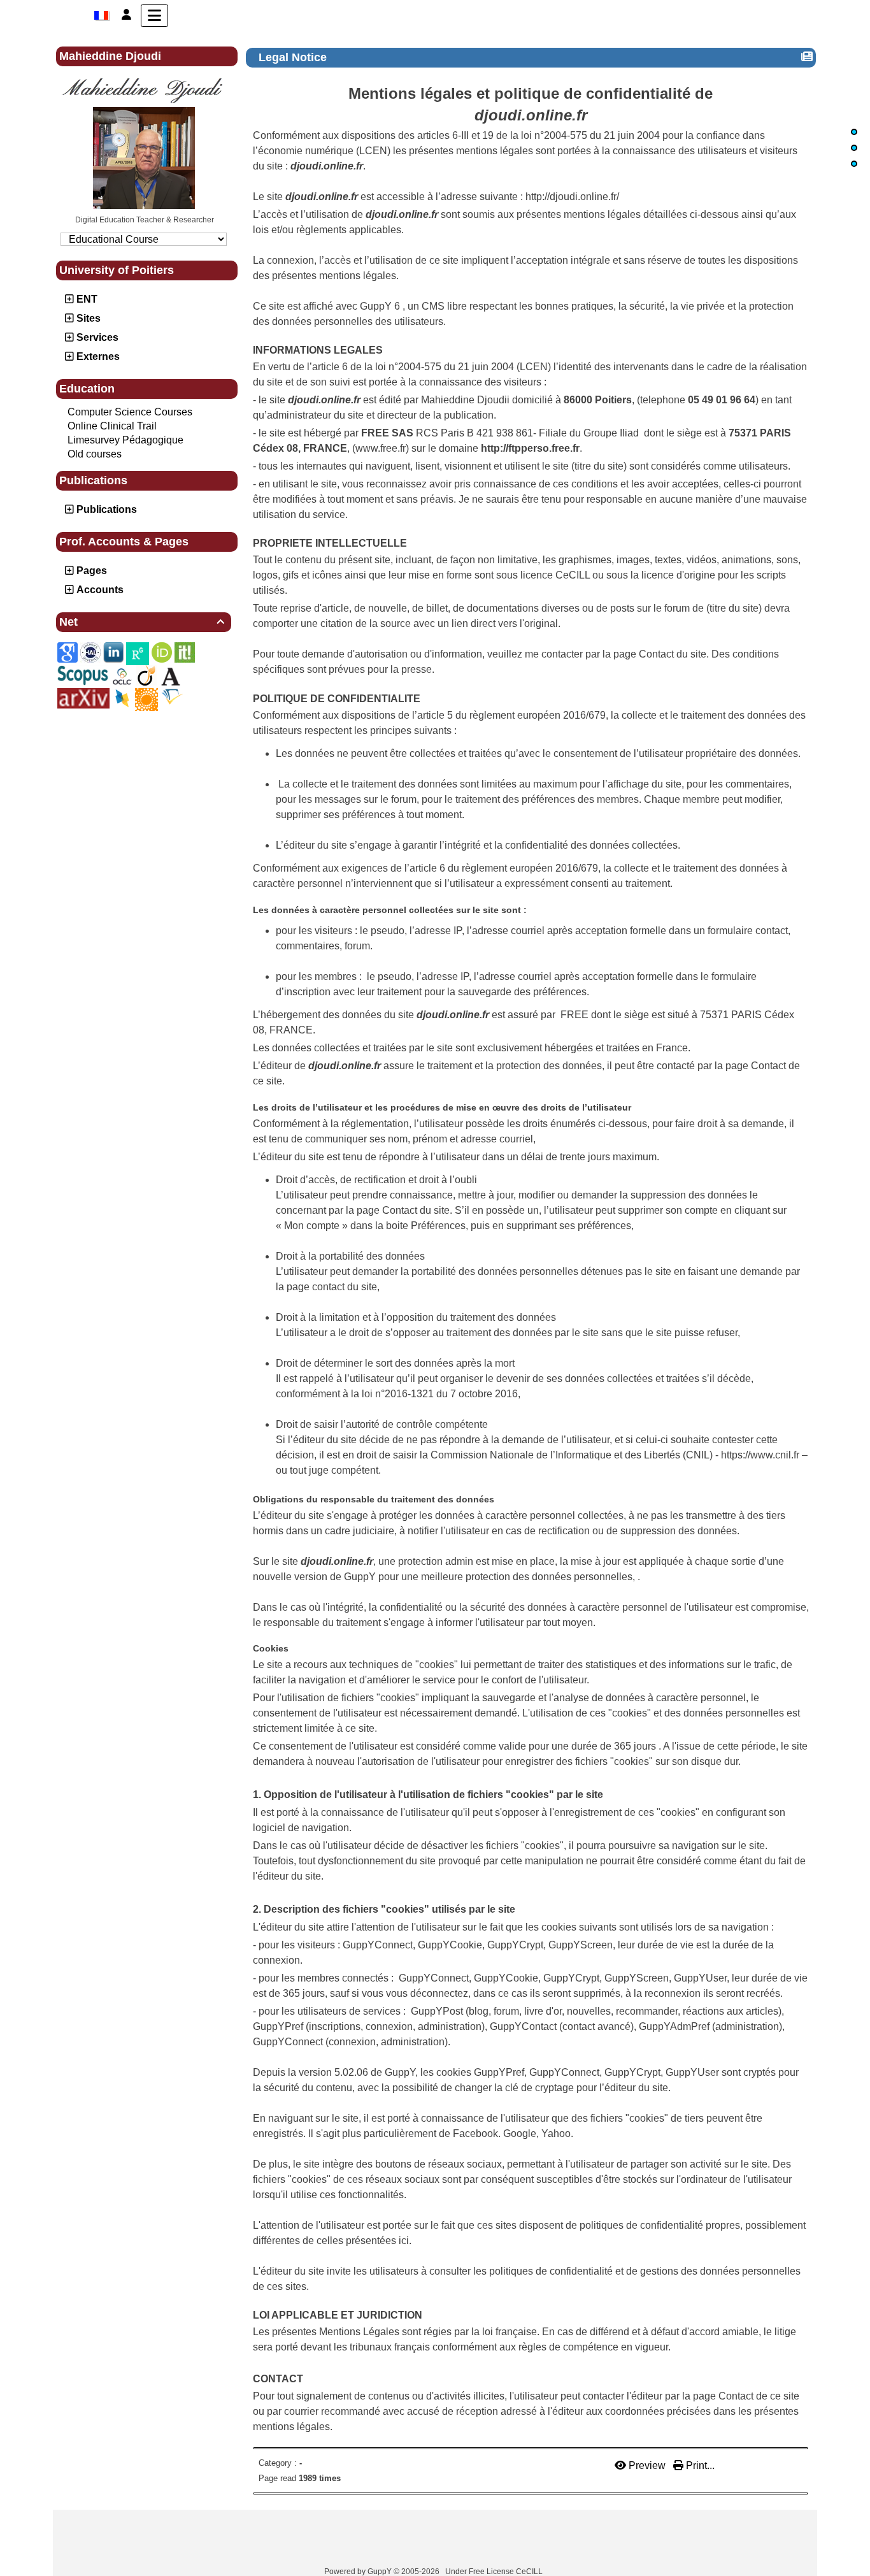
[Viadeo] (146, 675)
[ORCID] (162, 652)
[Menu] (154, 16)
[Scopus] (83, 675)
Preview (647, 2465)
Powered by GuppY (359, 2572)
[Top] (854, 132)
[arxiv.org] (83, 698)
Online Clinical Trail (112, 426)
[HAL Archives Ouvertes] (90, 652)
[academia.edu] (171, 676)
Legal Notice (293, 57)
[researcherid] (146, 699)
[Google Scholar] (68, 652)
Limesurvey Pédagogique (125, 440)
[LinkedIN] (113, 652)
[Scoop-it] (185, 652)
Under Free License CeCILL (495, 2572)
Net (142, 622)
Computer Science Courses (130, 412)
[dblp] (122, 698)
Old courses (95, 454)
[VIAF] (122, 676)
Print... (699, 2465)
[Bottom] (854, 164)
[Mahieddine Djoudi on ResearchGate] (138, 653)
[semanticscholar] (172, 696)
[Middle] (854, 148)
